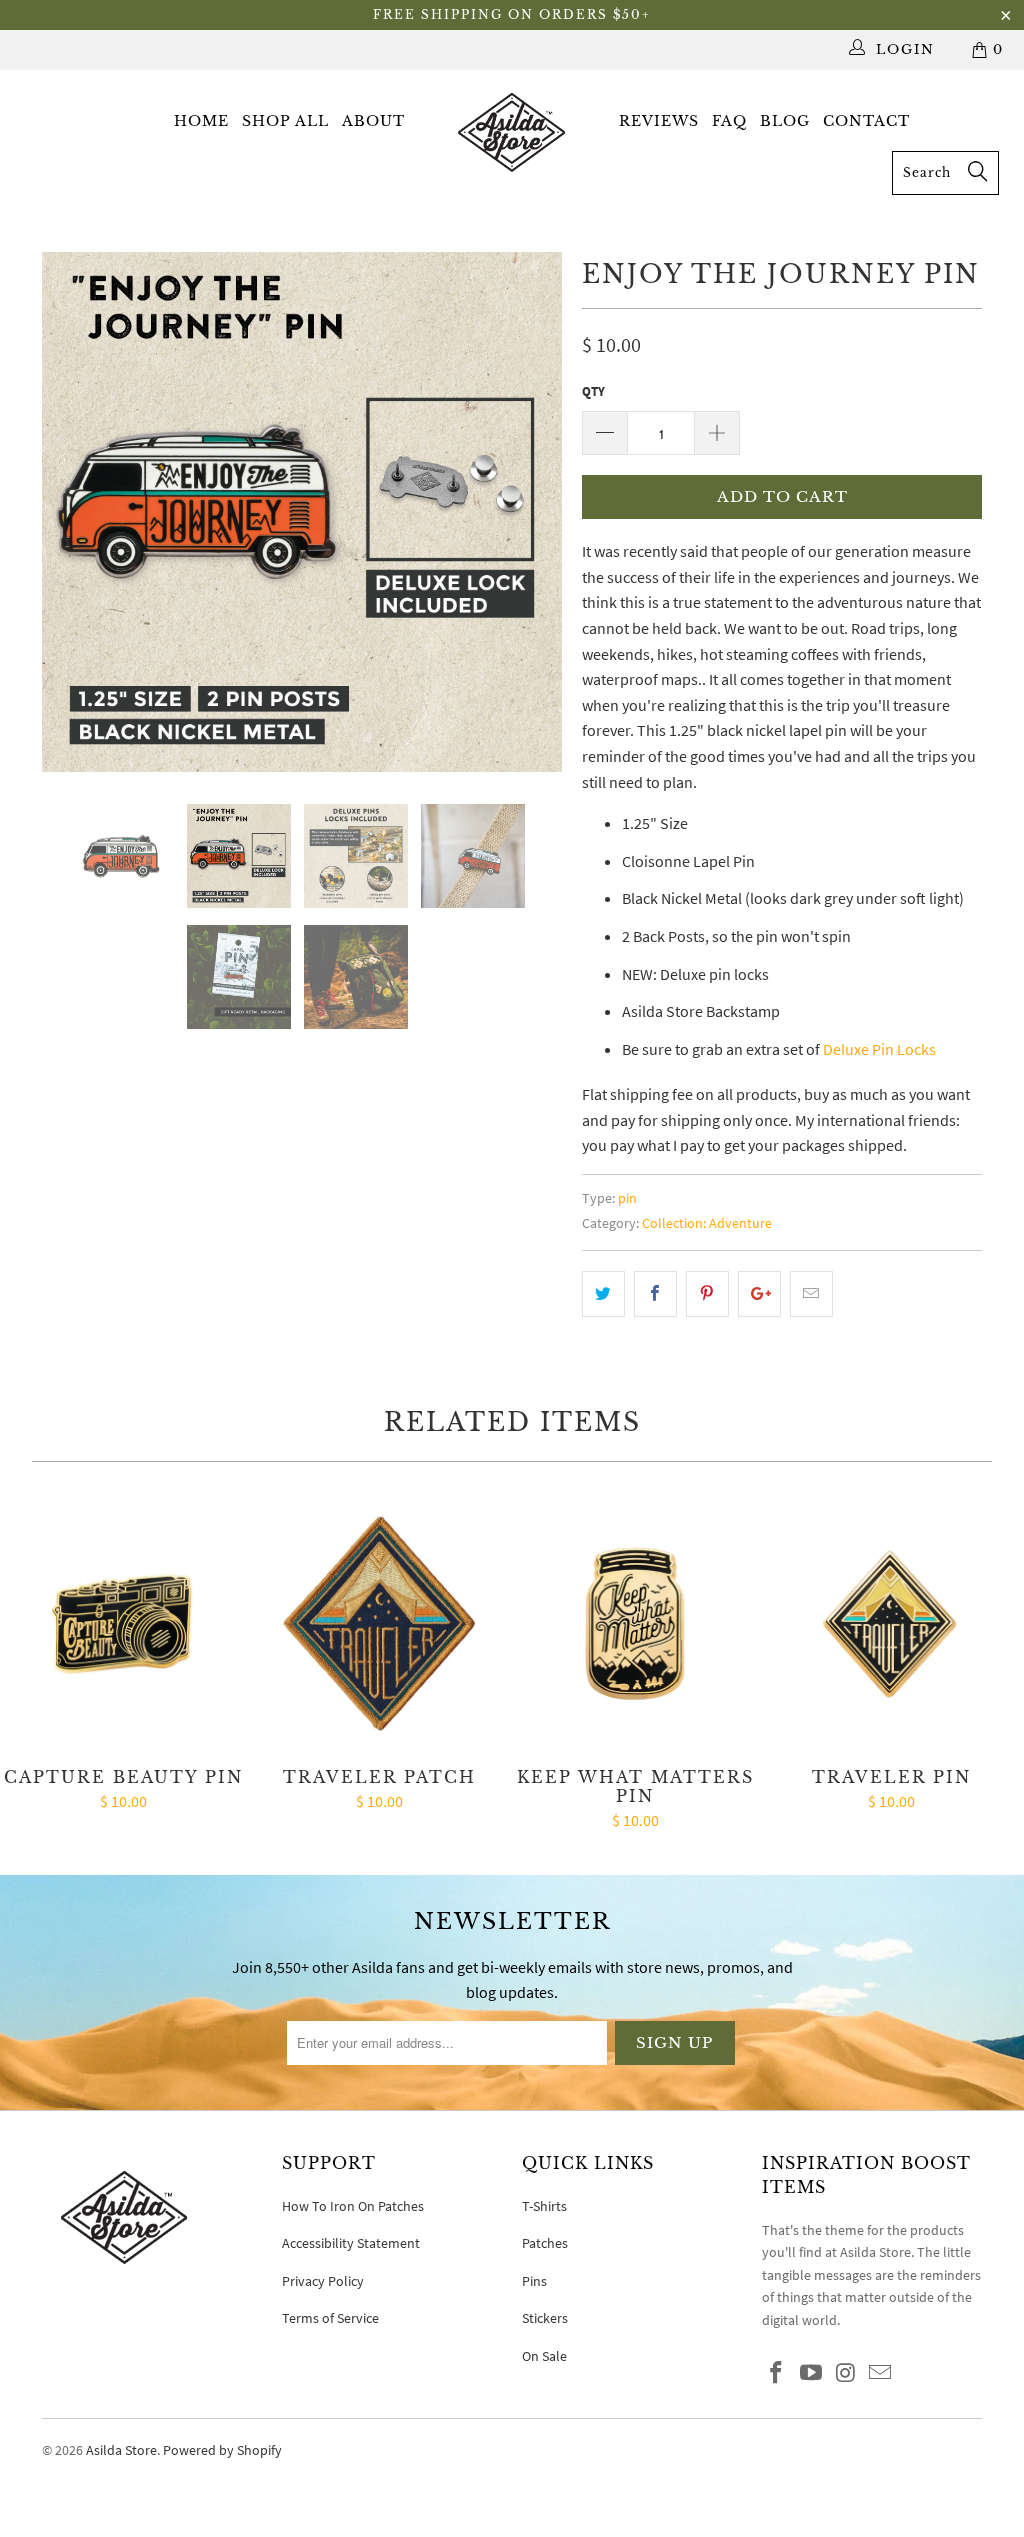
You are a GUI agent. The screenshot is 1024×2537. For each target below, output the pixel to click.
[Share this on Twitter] (603, 1294)
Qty (593, 391)
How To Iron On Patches (353, 2206)
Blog (785, 121)
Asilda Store (121, 2450)
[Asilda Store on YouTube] (812, 2373)
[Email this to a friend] (811, 1294)
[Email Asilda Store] (881, 2373)
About (373, 121)
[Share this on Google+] (759, 1294)
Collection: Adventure (707, 1223)
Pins (534, 2281)
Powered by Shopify (222, 2450)
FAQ (729, 121)
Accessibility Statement (351, 2243)
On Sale (544, 2356)
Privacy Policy (323, 2281)
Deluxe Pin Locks (879, 1049)
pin (627, 1198)
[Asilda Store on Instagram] (846, 2373)
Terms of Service (330, 2318)
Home (201, 121)
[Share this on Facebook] (655, 1294)
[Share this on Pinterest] (707, 1294)
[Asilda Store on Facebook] (777, 2373)
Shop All (285, 121)
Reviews (659, 121)
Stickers (545, 2318)
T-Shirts (544, 2206)
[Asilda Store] (512, 132)
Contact (866, 121)
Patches (545, 2243)
